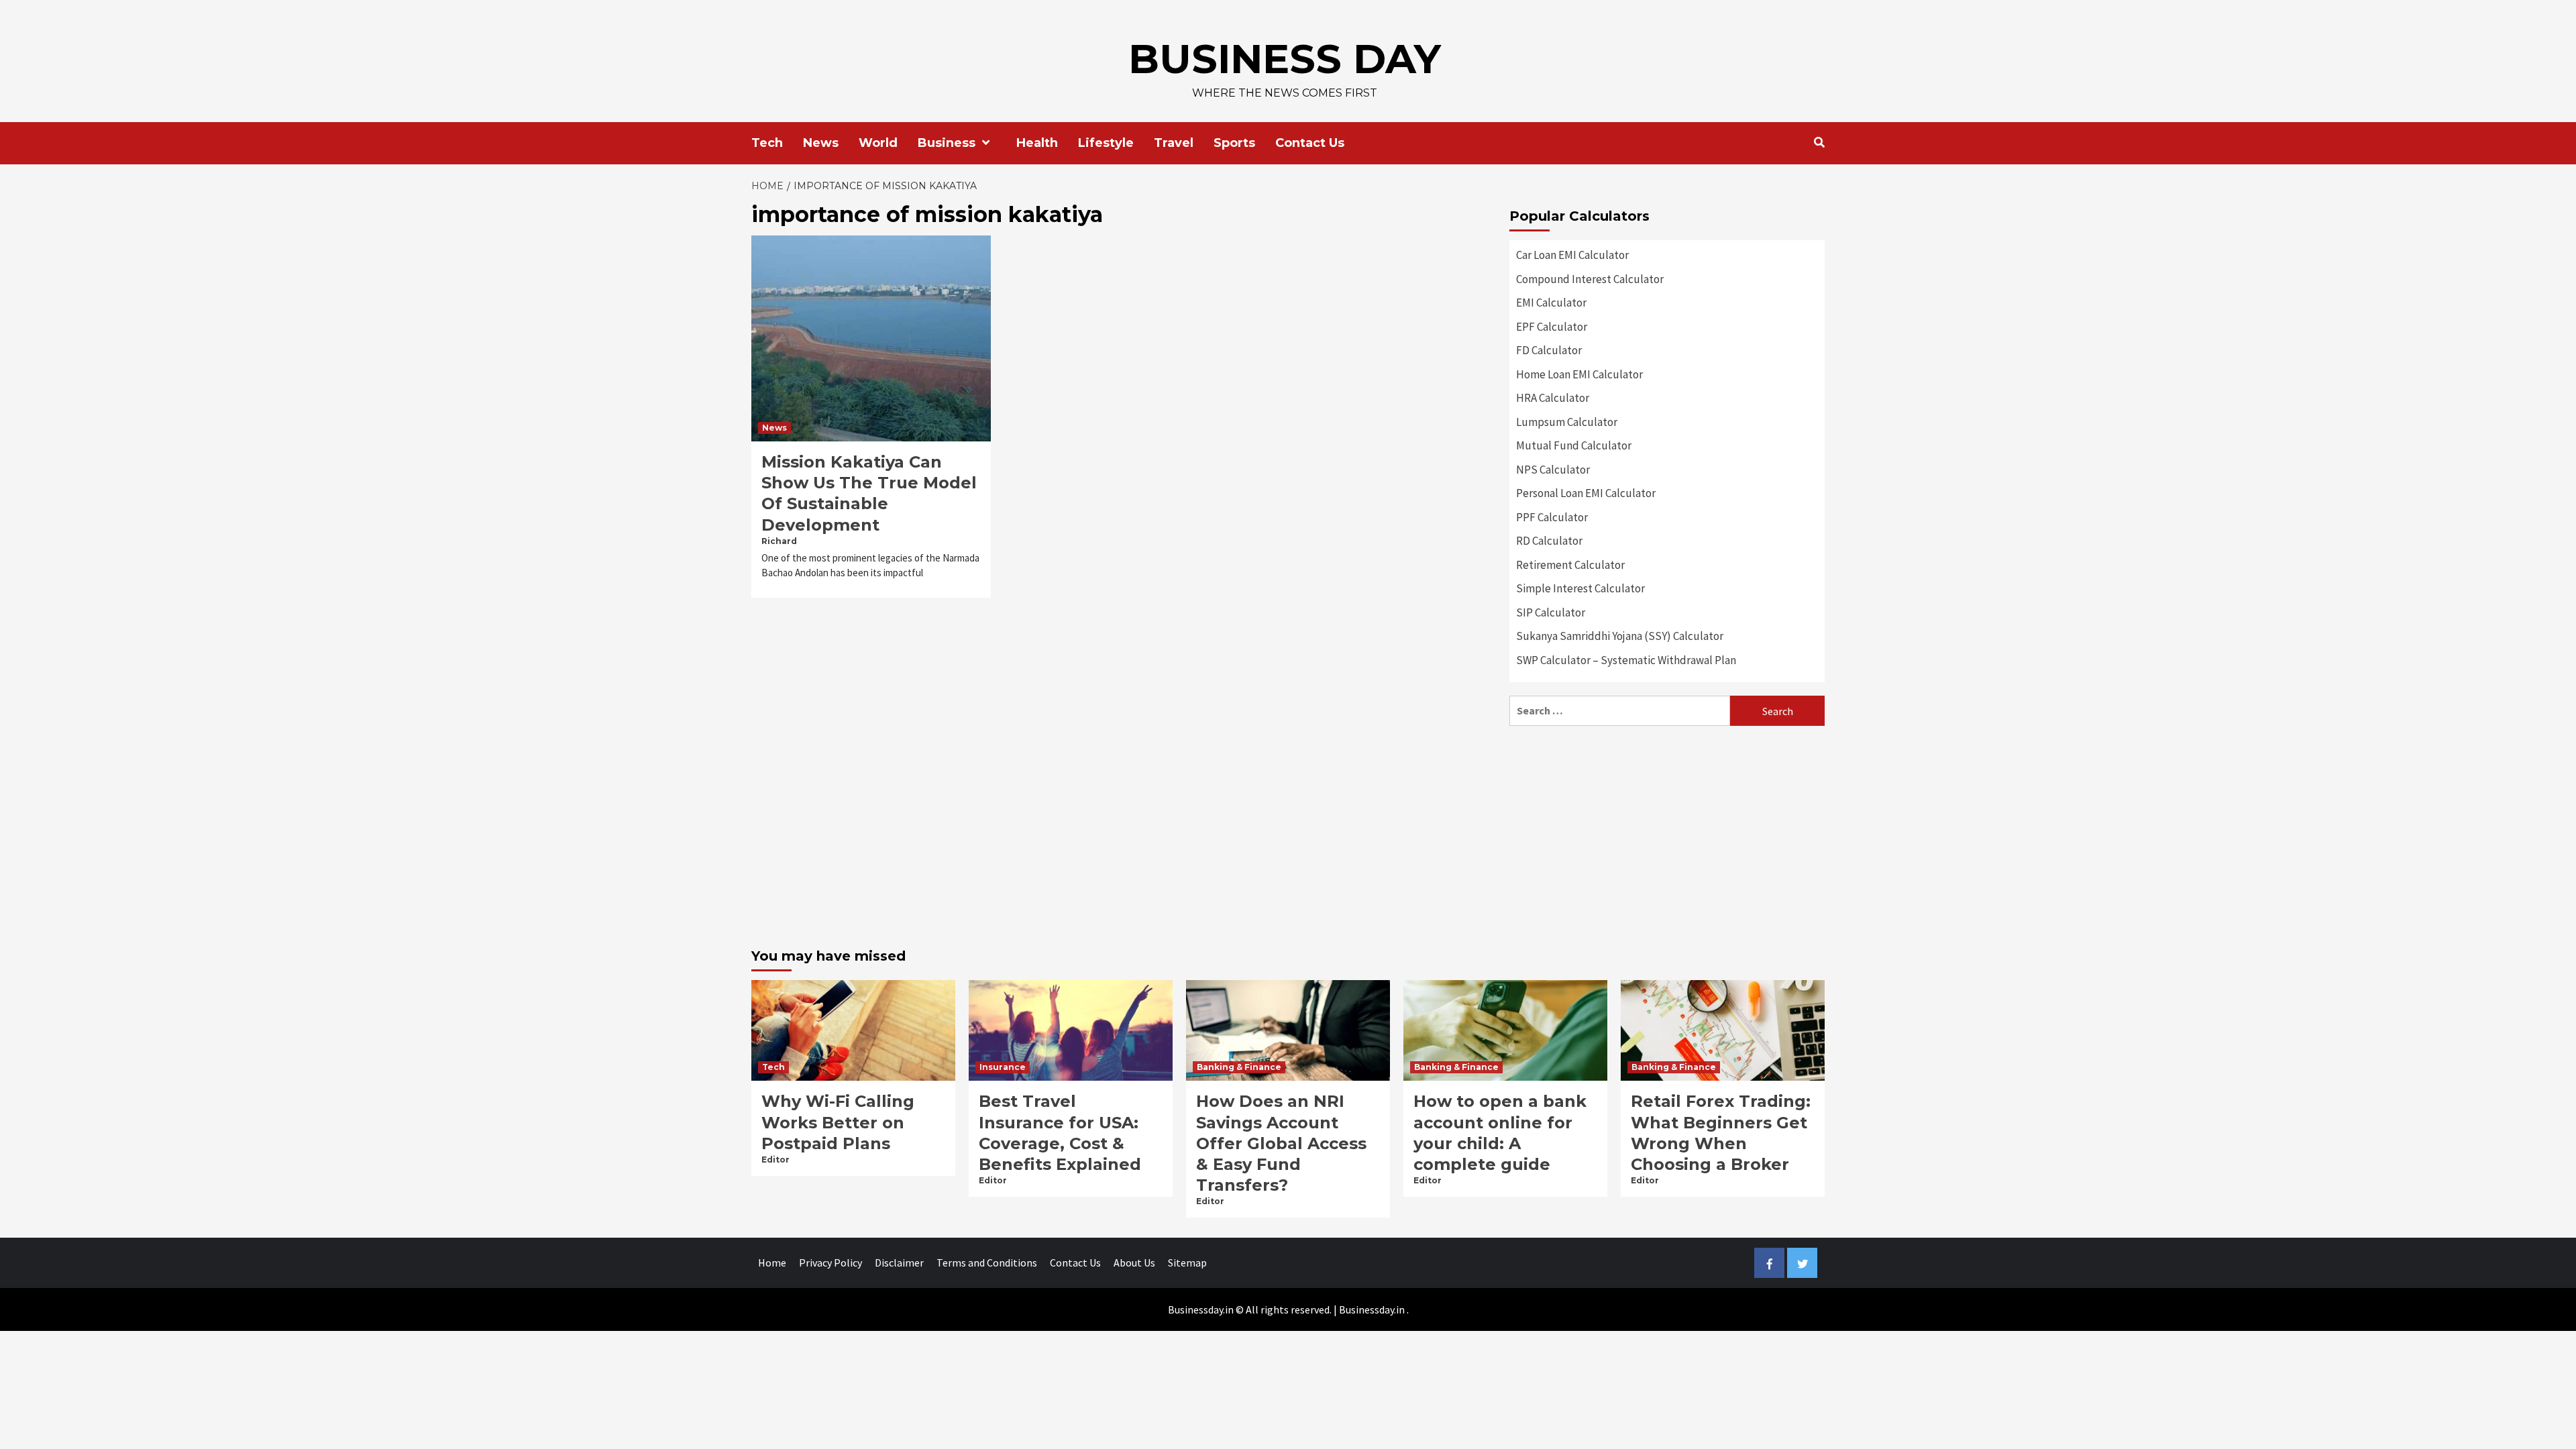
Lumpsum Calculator (1567, 422)
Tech (767, 143)
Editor (775, 1160)
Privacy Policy (830, 1263)
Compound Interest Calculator (1590, 279)
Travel (1174, 143)
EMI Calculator (1551, 303)
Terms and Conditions (987, 1263)
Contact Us (1310, 143)
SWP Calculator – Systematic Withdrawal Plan (1626, 660)
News (821, 143)
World (878, 143)
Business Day (1285, 59)
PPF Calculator (1552, 517)
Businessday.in (1372, 1309)
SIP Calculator (1551, 612)
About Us (1134, 1263)
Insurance (1003, 1067)
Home (772, 1263)
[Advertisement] (1667, 833)
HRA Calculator (1553, 398)
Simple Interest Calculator (1580, 588)
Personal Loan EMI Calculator (1586, 493)
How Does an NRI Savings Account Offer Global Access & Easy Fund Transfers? (1281, 1143)
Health (1037, 143)
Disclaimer (899, 1263)
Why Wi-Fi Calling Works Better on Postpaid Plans (838, 1122)
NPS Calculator (1553, 470)
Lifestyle (1106, 143)
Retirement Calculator (1570, 565)
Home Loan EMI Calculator (1579, 374)
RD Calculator (1549, 541)
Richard (779, 541)
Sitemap (1187, 1263)
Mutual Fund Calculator (1574, 445)
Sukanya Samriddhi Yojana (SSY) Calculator (1620, 636)
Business (947, 143)
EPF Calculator (1552, 327)
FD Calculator (1549, 350)
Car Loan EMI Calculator (1572, 255)
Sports (1234, 143)
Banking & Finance (1239, 1067)
